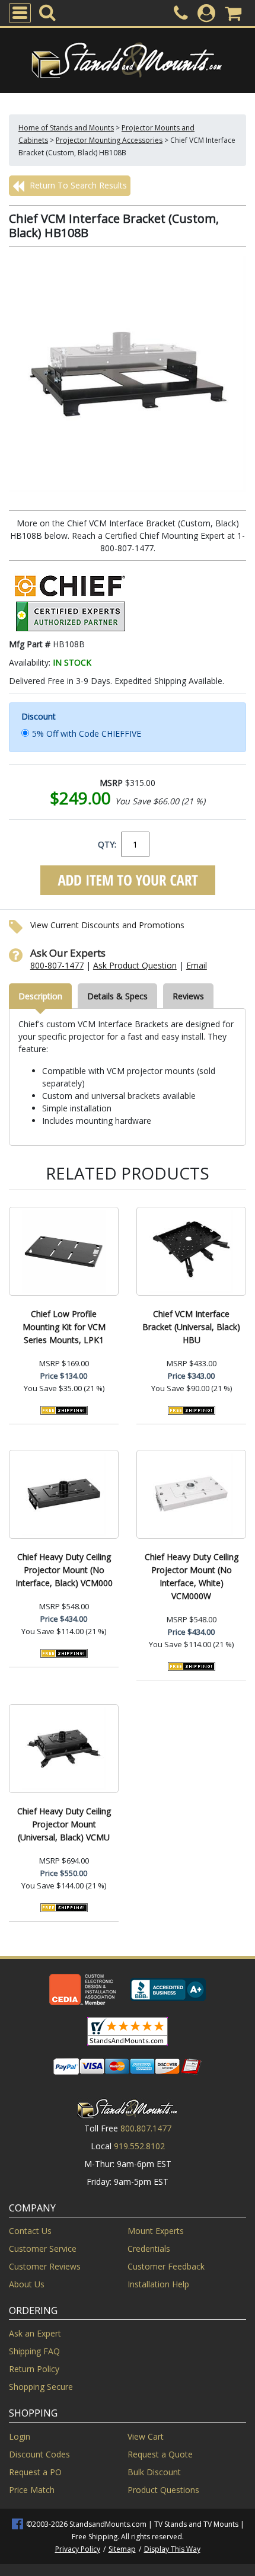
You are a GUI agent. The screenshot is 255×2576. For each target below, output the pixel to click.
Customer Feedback (166, 2266)
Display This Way (172, 2549)
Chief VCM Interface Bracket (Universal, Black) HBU (191, 1327)
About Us (27, 2284)
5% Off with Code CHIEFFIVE (87, 734)
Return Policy (34, 2369)
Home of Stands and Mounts (66, 128)
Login (20, 2436)
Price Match (32, 2490)
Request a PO (35, 2472)
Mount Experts (156, 2231)
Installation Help (158, 2284)
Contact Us (30, 2231)
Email (197, 965)
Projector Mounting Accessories (109, 140)
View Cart (146, 2436)
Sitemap (122, 2549)
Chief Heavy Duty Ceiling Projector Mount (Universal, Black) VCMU (64, 1824)
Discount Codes (39, 2454)
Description (40, 996)
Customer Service (43, 2249)
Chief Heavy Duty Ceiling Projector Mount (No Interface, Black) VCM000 (64, 1570)
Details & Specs (117, 996)
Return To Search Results (77, 185)
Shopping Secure (41, 2387)
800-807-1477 (57, 965)
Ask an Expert (35, 2333)
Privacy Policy (78, 2549)
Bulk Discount (154, 2472)
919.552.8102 (139, 2146)
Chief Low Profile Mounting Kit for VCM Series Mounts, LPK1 (64, 1327)
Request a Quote (160, 2454)
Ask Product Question (135, 965)
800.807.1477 (146, 2128)
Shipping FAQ (34, 2351)
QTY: (107, 844)
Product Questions (163, 2490)
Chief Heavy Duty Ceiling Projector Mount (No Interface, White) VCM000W (192, 1576)
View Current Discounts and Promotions (107, 925)
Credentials (149, 2249)
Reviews (188, 996)
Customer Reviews (45, 2266)
